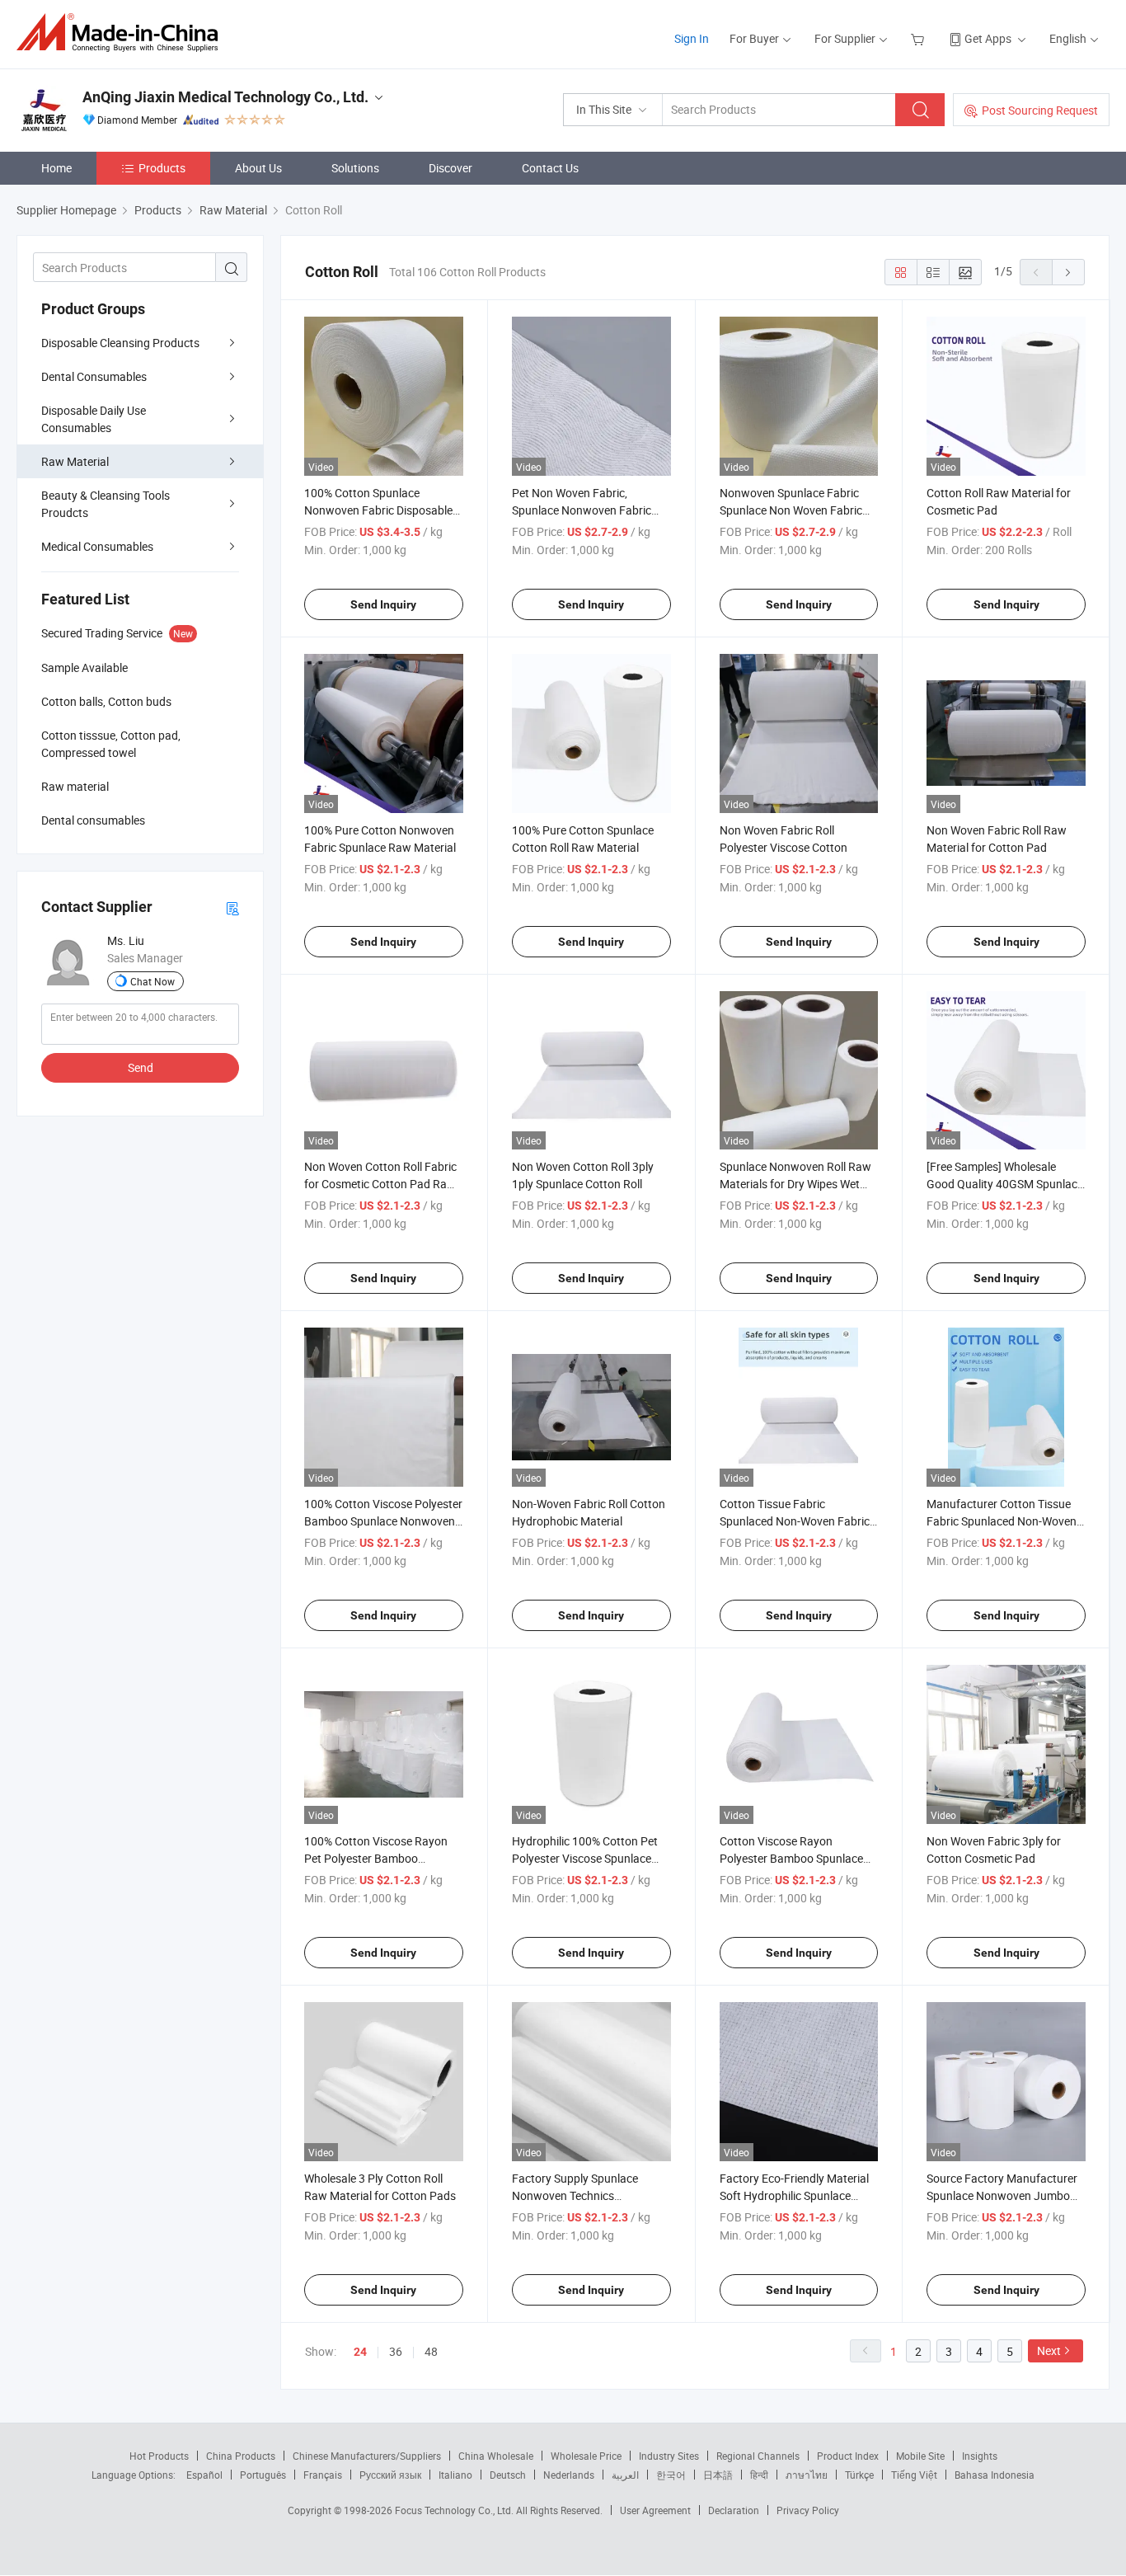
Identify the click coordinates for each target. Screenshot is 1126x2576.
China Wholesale (496, 2456)
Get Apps (988, 38)
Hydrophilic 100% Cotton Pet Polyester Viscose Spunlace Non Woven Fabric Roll (585, 1858)
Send (141, 1067)
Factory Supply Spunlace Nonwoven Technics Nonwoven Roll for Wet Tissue (588, 2195)
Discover (450, 168)
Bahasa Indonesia (995, 2475)
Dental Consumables (94, 376)
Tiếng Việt (914, 2475)
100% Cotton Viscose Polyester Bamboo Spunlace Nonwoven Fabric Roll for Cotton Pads (383, 1521)
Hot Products (159, 2456)
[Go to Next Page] (1068, 272)
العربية (625, 2475)
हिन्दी (759, 2475)
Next (1049, 2350)
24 (360, 2352)
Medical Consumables (97, 546)
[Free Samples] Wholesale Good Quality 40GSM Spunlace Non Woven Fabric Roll (1005, 1184)
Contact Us (550, 168)
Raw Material (75, 461)
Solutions (355, 168)
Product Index (848, 2456)
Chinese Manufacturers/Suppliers (367, 2456)
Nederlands (569, 2475)
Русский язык (390, 2475)
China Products (241, 2456)
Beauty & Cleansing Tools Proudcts (106, 504)
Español (204, 2475)
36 (396, 2351)
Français (323, 2475)
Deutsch (508, 2475)
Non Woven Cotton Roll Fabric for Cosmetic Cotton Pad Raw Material (380, 1184)
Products (162, 168)
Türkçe (859, 2475)
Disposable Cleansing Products (120, 343)
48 (431, 2351)
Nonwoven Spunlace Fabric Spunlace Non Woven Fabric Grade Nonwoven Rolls (791, 510)
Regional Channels (758, 2456)
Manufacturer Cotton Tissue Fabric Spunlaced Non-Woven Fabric (1002, 1521)
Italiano (455, 2475)
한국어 (671, 2475)
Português (263, 2475)
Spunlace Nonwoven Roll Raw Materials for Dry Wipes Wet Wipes (795, 1184)
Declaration (734, 2510)
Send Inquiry (383, 604)
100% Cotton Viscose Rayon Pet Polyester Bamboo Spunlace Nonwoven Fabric (376, 1858)
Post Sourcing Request (1040, 110)
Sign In (692, 38)
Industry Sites (669, 2456)
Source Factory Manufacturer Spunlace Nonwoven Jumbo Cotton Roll (1002, 2195)
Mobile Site (920, 2456)
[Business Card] (232, 907)
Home (56, 168)
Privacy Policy (808, 2510)
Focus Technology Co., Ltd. (455, 2510)
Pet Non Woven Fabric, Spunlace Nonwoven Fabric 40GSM (582, 510)
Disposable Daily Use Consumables (94, 419)
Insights (980, 2456)
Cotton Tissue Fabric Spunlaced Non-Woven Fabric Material (795, 1521)
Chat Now (152, 981)
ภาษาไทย (807, 2475)
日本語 (718, 2475)
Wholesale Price (586, 2456)
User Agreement (655, 2510)
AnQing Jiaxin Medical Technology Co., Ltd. (225, 97)
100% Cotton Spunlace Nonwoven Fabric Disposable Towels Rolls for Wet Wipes (378, 510)
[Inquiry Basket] (920, 38)
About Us (258, 168)
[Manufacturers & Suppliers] (122, 33)
